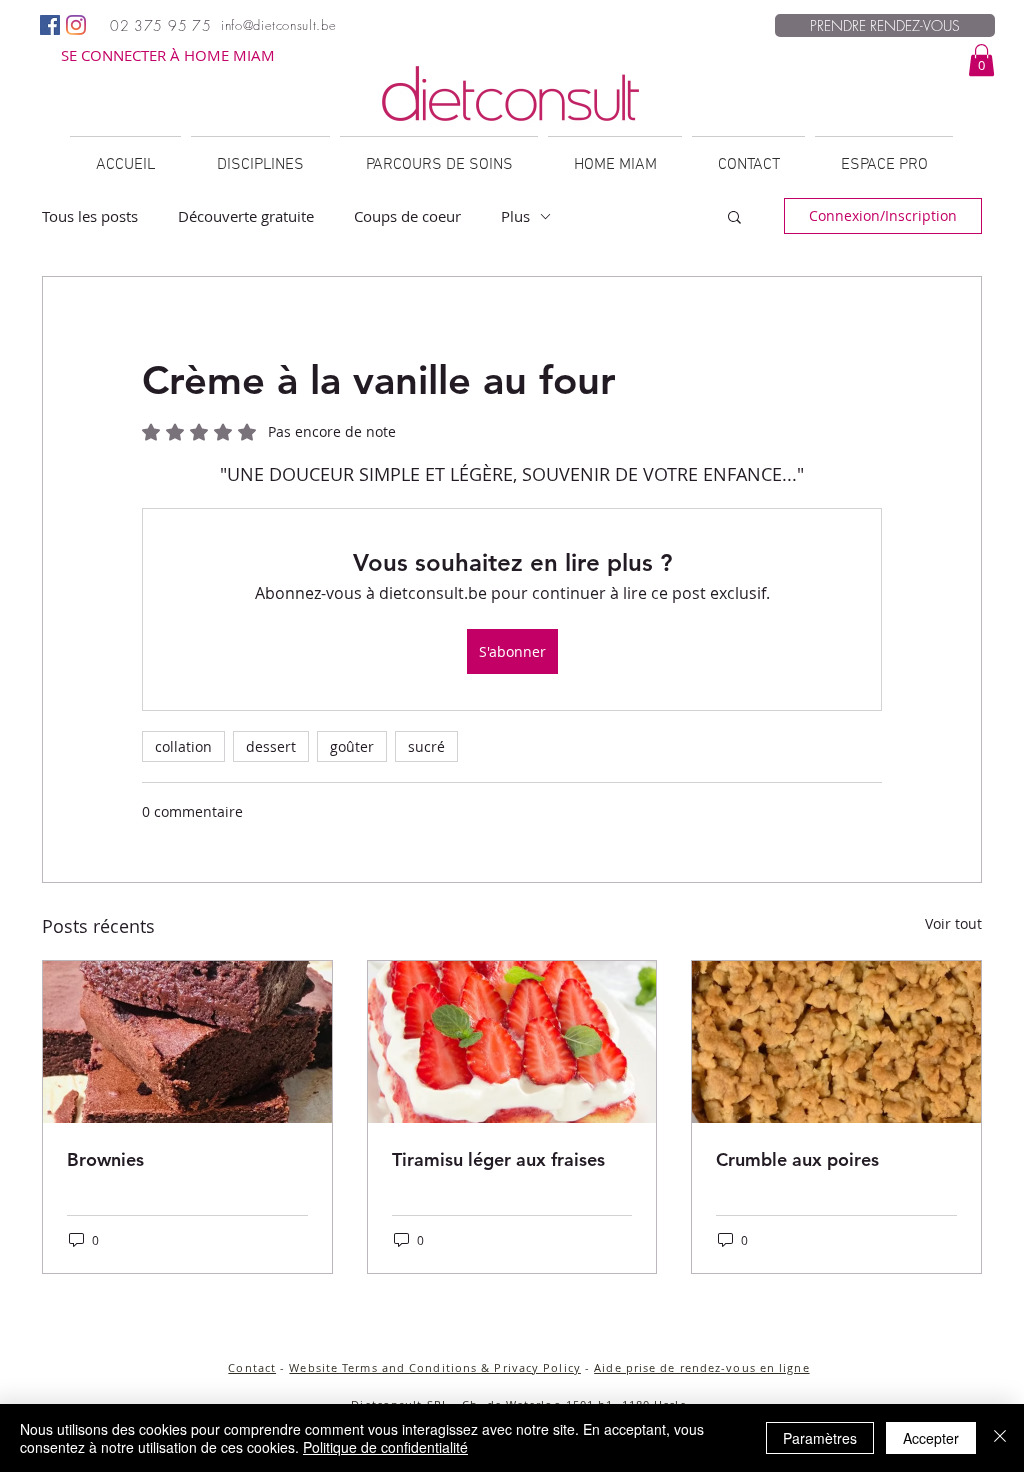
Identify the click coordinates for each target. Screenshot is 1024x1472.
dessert (271, 746)
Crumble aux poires (797, 1159)
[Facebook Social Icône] (50, 25)
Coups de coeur (407, 216)
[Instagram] (76, 25)
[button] (981, 60)
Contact (252, 1367)
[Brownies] (187, 1042)
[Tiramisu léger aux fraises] (512, 1042)
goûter (352, 746)
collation (183, 746)
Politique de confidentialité (385, 1447)
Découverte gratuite (246, 216)
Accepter (931, 1438)
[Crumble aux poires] (836, 1042)
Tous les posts (90, 216)
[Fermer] (1000, 1438)
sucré (426, 746)
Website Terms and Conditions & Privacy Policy (435, 1367)
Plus (515, 216)
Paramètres (820, 1438)
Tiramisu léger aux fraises (498, 1159)
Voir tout (953, 923)
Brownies (105, 1159)
